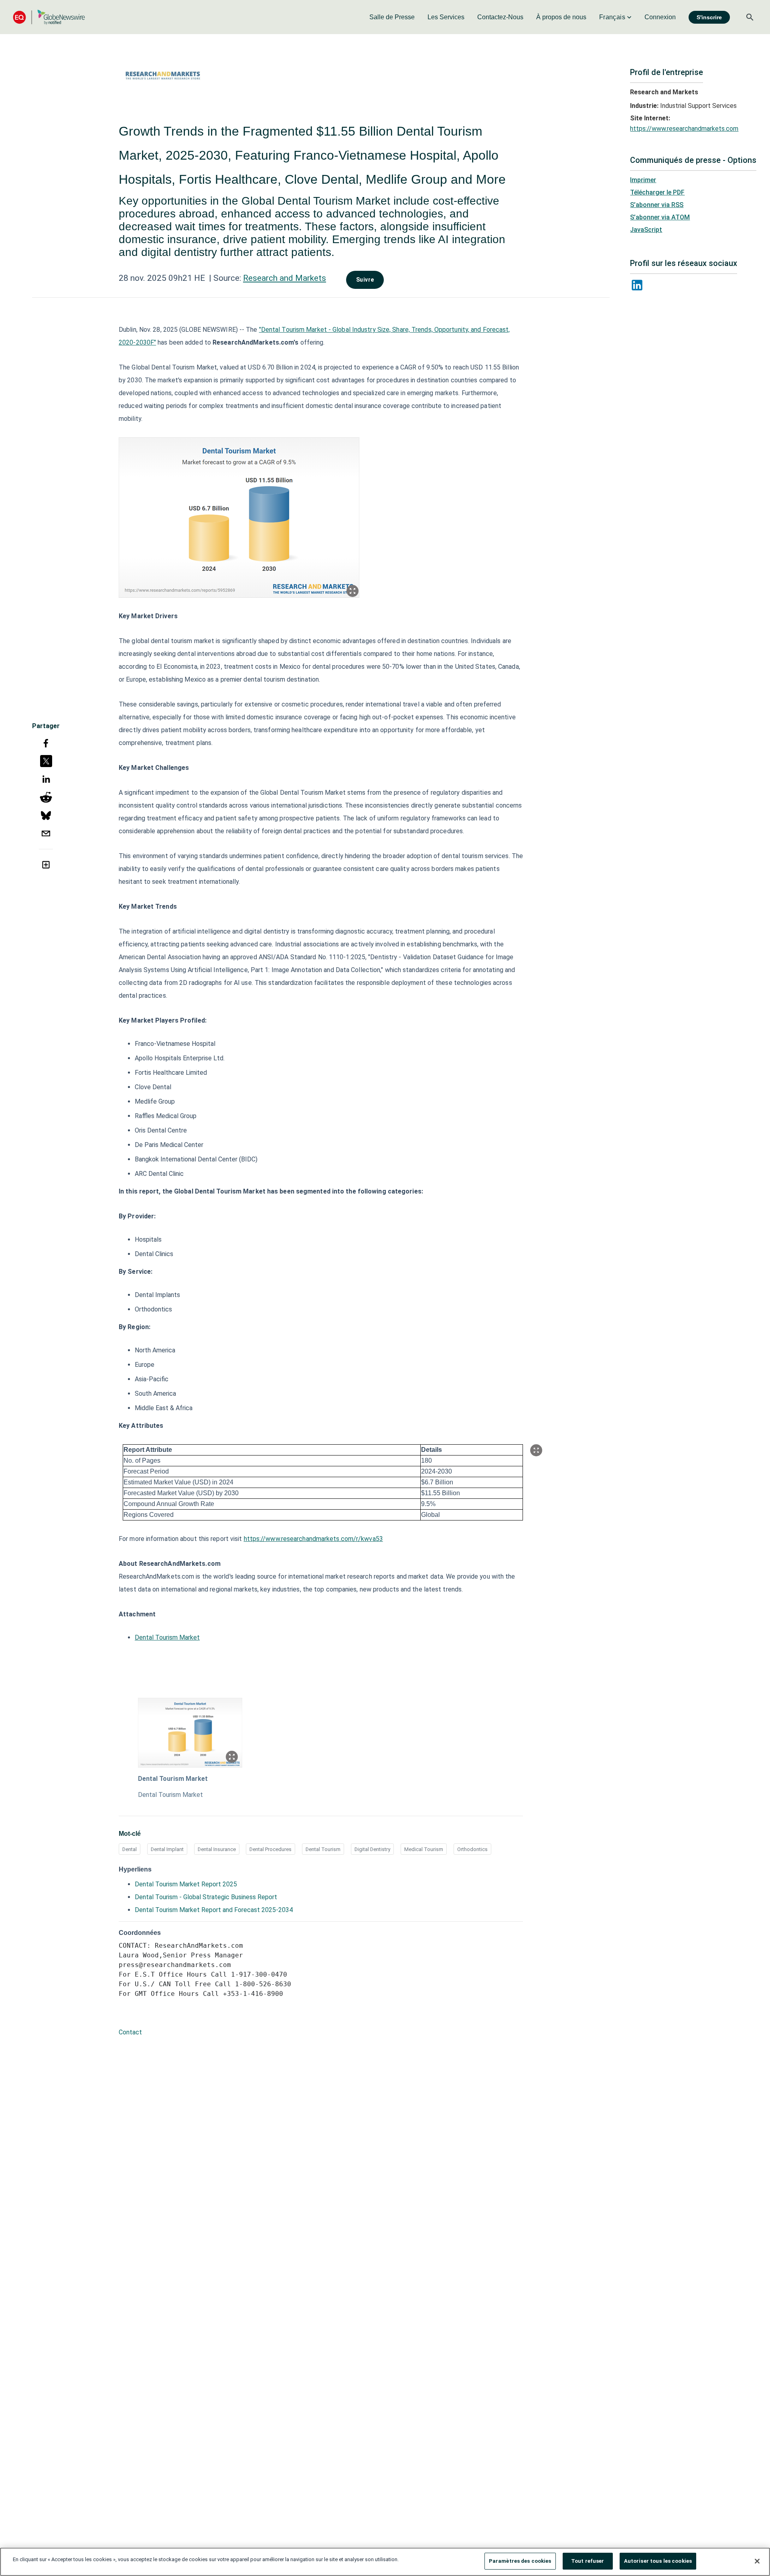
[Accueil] (49, 17)
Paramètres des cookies (520, 2561)
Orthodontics (472, 1849)
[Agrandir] (353, 591)
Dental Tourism (323, 1849)
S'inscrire (709, 17)
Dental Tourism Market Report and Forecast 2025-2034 (214, 1910)
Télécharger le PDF (657, 192)
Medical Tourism (424, 1849)
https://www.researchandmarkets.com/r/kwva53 (313, 1539)
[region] (385, 2562)
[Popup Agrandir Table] (536, 1450)
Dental (130, 1849)
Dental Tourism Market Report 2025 (186, 1884)
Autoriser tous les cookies (658, 2561)
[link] (392, 17)
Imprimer (643, 180)
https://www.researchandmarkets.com (684, 129)
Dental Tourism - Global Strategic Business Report (206, 1897)
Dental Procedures (271, 1849)
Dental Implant (167, 1849)
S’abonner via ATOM (660, 217)
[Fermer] (757, 2561)
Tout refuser (588, 2561)
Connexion (660, 17)
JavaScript (646, 230)
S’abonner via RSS (657, 205)
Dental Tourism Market (167, 1637)
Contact (130, 2032)
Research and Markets (285, 278)
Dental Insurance (217, 1849)
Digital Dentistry (372, 1849)
